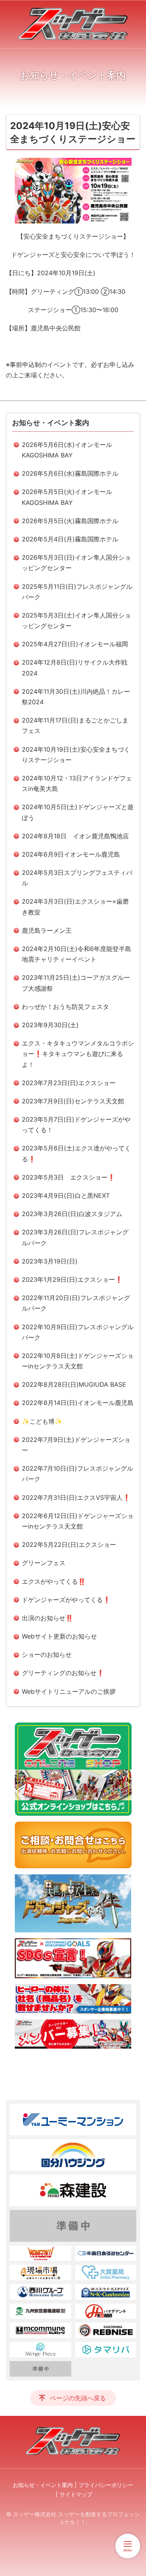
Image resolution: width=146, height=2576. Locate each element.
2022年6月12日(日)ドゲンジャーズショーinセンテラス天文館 (78, 1521)
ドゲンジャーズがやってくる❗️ (66, 1600)
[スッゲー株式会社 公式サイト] (73, 24)
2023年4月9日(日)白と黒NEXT (66, 1196)
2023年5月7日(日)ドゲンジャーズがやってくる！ (76, 1125)
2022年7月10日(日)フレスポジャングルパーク (77, 1474)
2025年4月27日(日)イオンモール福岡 (75, 644)
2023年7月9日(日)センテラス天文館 (73, 1101)
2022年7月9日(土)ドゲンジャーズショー (76, 1445)
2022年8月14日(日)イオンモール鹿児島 (78, 1403)
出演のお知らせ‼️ (47, 1618)
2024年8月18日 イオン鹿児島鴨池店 (75, 836)
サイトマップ (76, 2494)
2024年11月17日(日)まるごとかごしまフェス (75, 725)
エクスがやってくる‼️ (54, 1581)
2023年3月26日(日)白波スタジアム (72, 1214)
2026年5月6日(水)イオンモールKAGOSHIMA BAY (67, 450)
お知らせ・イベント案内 (51, 423)
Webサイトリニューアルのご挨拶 (69, 1691)
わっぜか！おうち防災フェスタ (65, 1007)
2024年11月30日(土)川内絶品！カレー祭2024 (76, 697)
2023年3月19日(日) (50, 1261)
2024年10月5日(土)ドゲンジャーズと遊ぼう (78, 812)
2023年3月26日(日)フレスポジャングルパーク (75, 1237)
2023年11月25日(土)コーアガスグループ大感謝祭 (76, 983)
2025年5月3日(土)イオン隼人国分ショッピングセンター (76, 620)
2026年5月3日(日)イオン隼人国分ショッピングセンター (76, 563)
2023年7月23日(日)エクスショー (69, 1083)
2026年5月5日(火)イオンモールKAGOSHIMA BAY (67, 497)
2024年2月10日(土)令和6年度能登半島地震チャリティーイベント (77, 954)
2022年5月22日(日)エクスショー (69, 1545)
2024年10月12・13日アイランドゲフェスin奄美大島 (77, 783)
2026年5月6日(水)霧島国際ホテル (70, 473)
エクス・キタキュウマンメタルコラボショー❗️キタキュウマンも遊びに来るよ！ (78, 1054)
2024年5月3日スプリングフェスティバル (77, 878)
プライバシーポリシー (106, 2485)
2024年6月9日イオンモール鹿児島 (71, 854)
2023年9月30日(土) (50, 1025)
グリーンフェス (44, 1563)
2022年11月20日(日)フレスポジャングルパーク (76, 1303)
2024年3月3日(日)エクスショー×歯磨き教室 (75, 907)
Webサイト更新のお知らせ (59, 1636)
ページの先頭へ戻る (78, 2398)
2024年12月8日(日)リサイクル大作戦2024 (75, 668)
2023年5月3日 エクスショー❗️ (69, 1177)
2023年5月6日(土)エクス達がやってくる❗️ (76, 1153)
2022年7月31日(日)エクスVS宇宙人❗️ (76, 1497)
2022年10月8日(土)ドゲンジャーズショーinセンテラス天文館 (78, 1361)
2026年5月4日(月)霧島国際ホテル (70, 539)
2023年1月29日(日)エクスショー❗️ (72, 1279)
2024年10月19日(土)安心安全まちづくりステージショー (76, 755)
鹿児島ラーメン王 (47, 930)
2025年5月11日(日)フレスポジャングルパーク (77, 592)
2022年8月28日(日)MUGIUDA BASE (74, 1384)
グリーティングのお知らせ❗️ (63, 1673)
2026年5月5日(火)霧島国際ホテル (70, 521)
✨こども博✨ (42, 1421)
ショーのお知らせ (47, 1655)
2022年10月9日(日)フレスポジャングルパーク (78, 1332)
